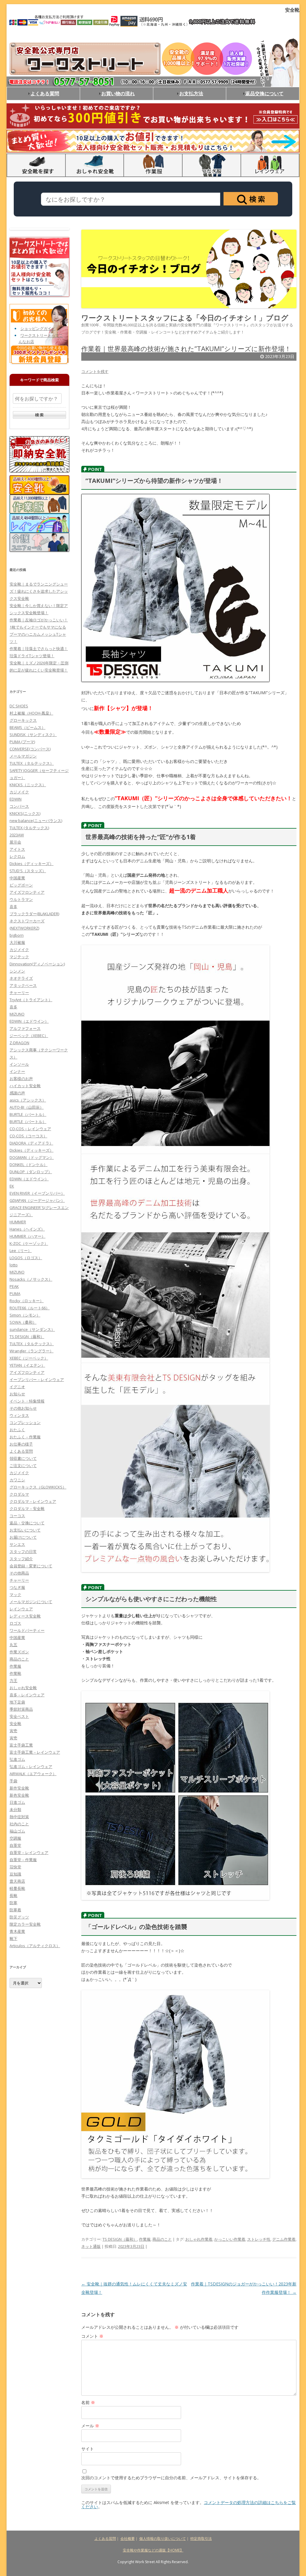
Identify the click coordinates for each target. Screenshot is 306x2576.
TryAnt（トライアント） (31, 1000)
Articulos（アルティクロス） (35, 1946)
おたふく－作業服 (25, 1437)
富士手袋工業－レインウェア (35, 1752)
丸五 (13, 1645)
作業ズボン (19, 1652)
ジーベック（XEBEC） (29, 1036)
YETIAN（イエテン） (27, 1365)
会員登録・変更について (31, 1566)
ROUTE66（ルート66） (30, 1308)
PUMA (15, 1294)
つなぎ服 (17, 1587)
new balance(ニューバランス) (36, 821)
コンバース (19, 806)
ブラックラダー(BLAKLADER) (34, 914)
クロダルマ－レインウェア (33, 1501)
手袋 (13, 1781)
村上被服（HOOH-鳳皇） (31, 713)
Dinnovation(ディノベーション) (37, 964)
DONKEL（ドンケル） (29, 1165)
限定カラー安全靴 (25, 1924)
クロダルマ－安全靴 (27, 1509)
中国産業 (17, 878)
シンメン (17, 971)
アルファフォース (25, 1028)
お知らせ (17, 1394)
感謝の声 (17, 1093)
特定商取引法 (201, 2539)
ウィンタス (19, 1415)
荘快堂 (15, 1867)
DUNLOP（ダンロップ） (31, 1172)
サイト (88, 2449)
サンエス (17, 1544)
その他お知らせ (23, 1408)
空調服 (15, 1838)
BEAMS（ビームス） (27, 727)
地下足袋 (17, 1702)
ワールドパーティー (27, 1630)
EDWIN (16, 799)
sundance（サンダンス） (32, 1329)
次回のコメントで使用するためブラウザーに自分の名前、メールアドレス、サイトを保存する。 (171, 2478)
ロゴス (15, 1623)
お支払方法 (191, 93)
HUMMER (18, 1222)
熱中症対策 (19, 1817)
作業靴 (15, 1673)
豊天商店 (17, 1881)
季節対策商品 (21, 1709)
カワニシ (17, 1480)
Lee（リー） (21, 1251)
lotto (14, 1265)
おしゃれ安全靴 (23, 1688)
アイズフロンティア (27, 892)
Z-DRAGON (19, 1043)
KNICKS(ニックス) (25, 813)
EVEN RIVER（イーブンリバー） (37, 1193)
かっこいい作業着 (230, 2239)
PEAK (14, 1286)
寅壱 (13, 1731)
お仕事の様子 (21, 1444)
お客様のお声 (21, 1079)
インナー (17, 1071)
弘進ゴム (17, 1759)
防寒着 (15, 1910)
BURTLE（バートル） (28, 1114)
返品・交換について (27, 1523)
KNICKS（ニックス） (28, 785)
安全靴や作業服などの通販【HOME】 (153, 2550)
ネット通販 (91, 2246)
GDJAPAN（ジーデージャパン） (37, 1200)
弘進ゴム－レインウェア (31, 1767)
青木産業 (17, 1931)
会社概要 (128, 2539)
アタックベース (23, 985)
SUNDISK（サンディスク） (33, 735)
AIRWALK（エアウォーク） (33, 1774)
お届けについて (23, 1537)
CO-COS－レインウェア (30, 1129)
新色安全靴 (19, 1795)
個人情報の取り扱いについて (163, 2539)
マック (15, 1595)
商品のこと (162, 2239)
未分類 (15, 1810)
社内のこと (19, 1824)
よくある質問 (45, 93)
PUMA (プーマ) (22, 742)
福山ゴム (17, 1831)
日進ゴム (17, 1802)
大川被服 (17, 942)
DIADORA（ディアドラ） (31, 1143)
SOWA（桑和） (23, 1322)
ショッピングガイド (38, 328)
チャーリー (19, 993)
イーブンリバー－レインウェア (37, 1380)
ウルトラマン (21, 899)
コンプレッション (25, 1423)
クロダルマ (19, 1494)
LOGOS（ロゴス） (26, 1258)
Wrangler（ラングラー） (32, 1351)
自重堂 (15, 1845)
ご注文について (23, 1466)
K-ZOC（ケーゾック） (29, 1243)
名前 (88, 2402)
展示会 (15, 842)
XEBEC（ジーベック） (29, 1358)
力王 (13, 1681)
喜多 (13, 907)
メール (90, 2426)
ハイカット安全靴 (25, 1086)
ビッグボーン (21, 885)
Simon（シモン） (25, 1315)
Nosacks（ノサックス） (31, 1279)
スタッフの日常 (23, 1552)
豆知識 (15, 1874)
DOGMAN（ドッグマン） (32, 1157)
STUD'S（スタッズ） (28, 871)
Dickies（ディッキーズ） (32, 864)
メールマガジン (23, 756)
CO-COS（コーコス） (28, 1136)
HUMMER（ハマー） (27, 1236)
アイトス (17, 849)
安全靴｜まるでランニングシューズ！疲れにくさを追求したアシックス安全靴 (39, 591)
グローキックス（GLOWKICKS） (38, 1487)
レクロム (17, 856)
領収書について (23, 1458)
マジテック (19, 957)
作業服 (145, 2239)
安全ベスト (19, 1716)
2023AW (17, 835)
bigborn (17, 935)
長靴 (13, 1895)
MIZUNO (17, 1014)
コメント (92, 2336)
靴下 (13, 1938)
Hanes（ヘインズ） (27, 1229)
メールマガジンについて (31, 1602)
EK (12, 1186)
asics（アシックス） (28, 1100)
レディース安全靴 (25, 1616)
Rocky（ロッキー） (27, 1301)
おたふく (17, 1430)
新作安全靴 (19, 1788)
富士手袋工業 (21, 1745)
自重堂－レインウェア (29, 1852)
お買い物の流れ (118, 93)
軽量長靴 (17, 1888)
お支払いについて (25, 1530)
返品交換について (264, 93)
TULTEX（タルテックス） (32, 763)
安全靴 (15, 1724)
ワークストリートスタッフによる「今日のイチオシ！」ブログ (185, 318)
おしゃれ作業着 (199, 2239)
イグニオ (17, 1387)
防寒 (13, 1903)
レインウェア (21, 1609)
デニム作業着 (284, 2239)
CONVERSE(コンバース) (30, 749)
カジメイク (19, 792)
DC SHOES (19, 706)
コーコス (17, 1516)
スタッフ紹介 (21, 1559)
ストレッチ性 (259, 2239)
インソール (19, 1064)
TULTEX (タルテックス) (29, 828)
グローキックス (23, 720)
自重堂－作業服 (23, 1860)
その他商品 (19, 1573)
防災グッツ (19, 1917)
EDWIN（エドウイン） (29, 1021)
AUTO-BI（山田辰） (27, 1107)
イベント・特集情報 (27, 1401)
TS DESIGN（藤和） (120, 2239)
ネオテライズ (21, 978)
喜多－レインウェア (27, 1695)
